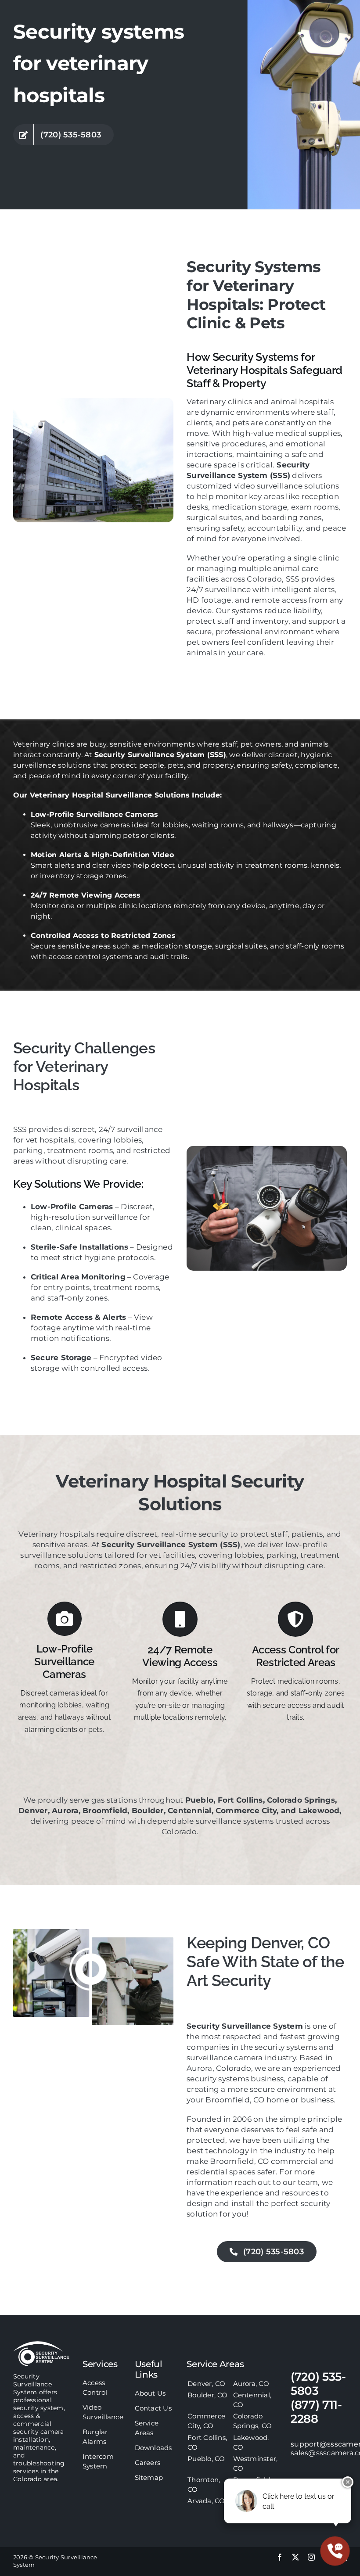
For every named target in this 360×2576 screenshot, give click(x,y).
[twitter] (295, 2557)
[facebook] (280, 2557)
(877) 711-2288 (316, 2412)
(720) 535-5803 (318, 2384)
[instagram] (311, 2557)
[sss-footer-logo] (41, 2344)
